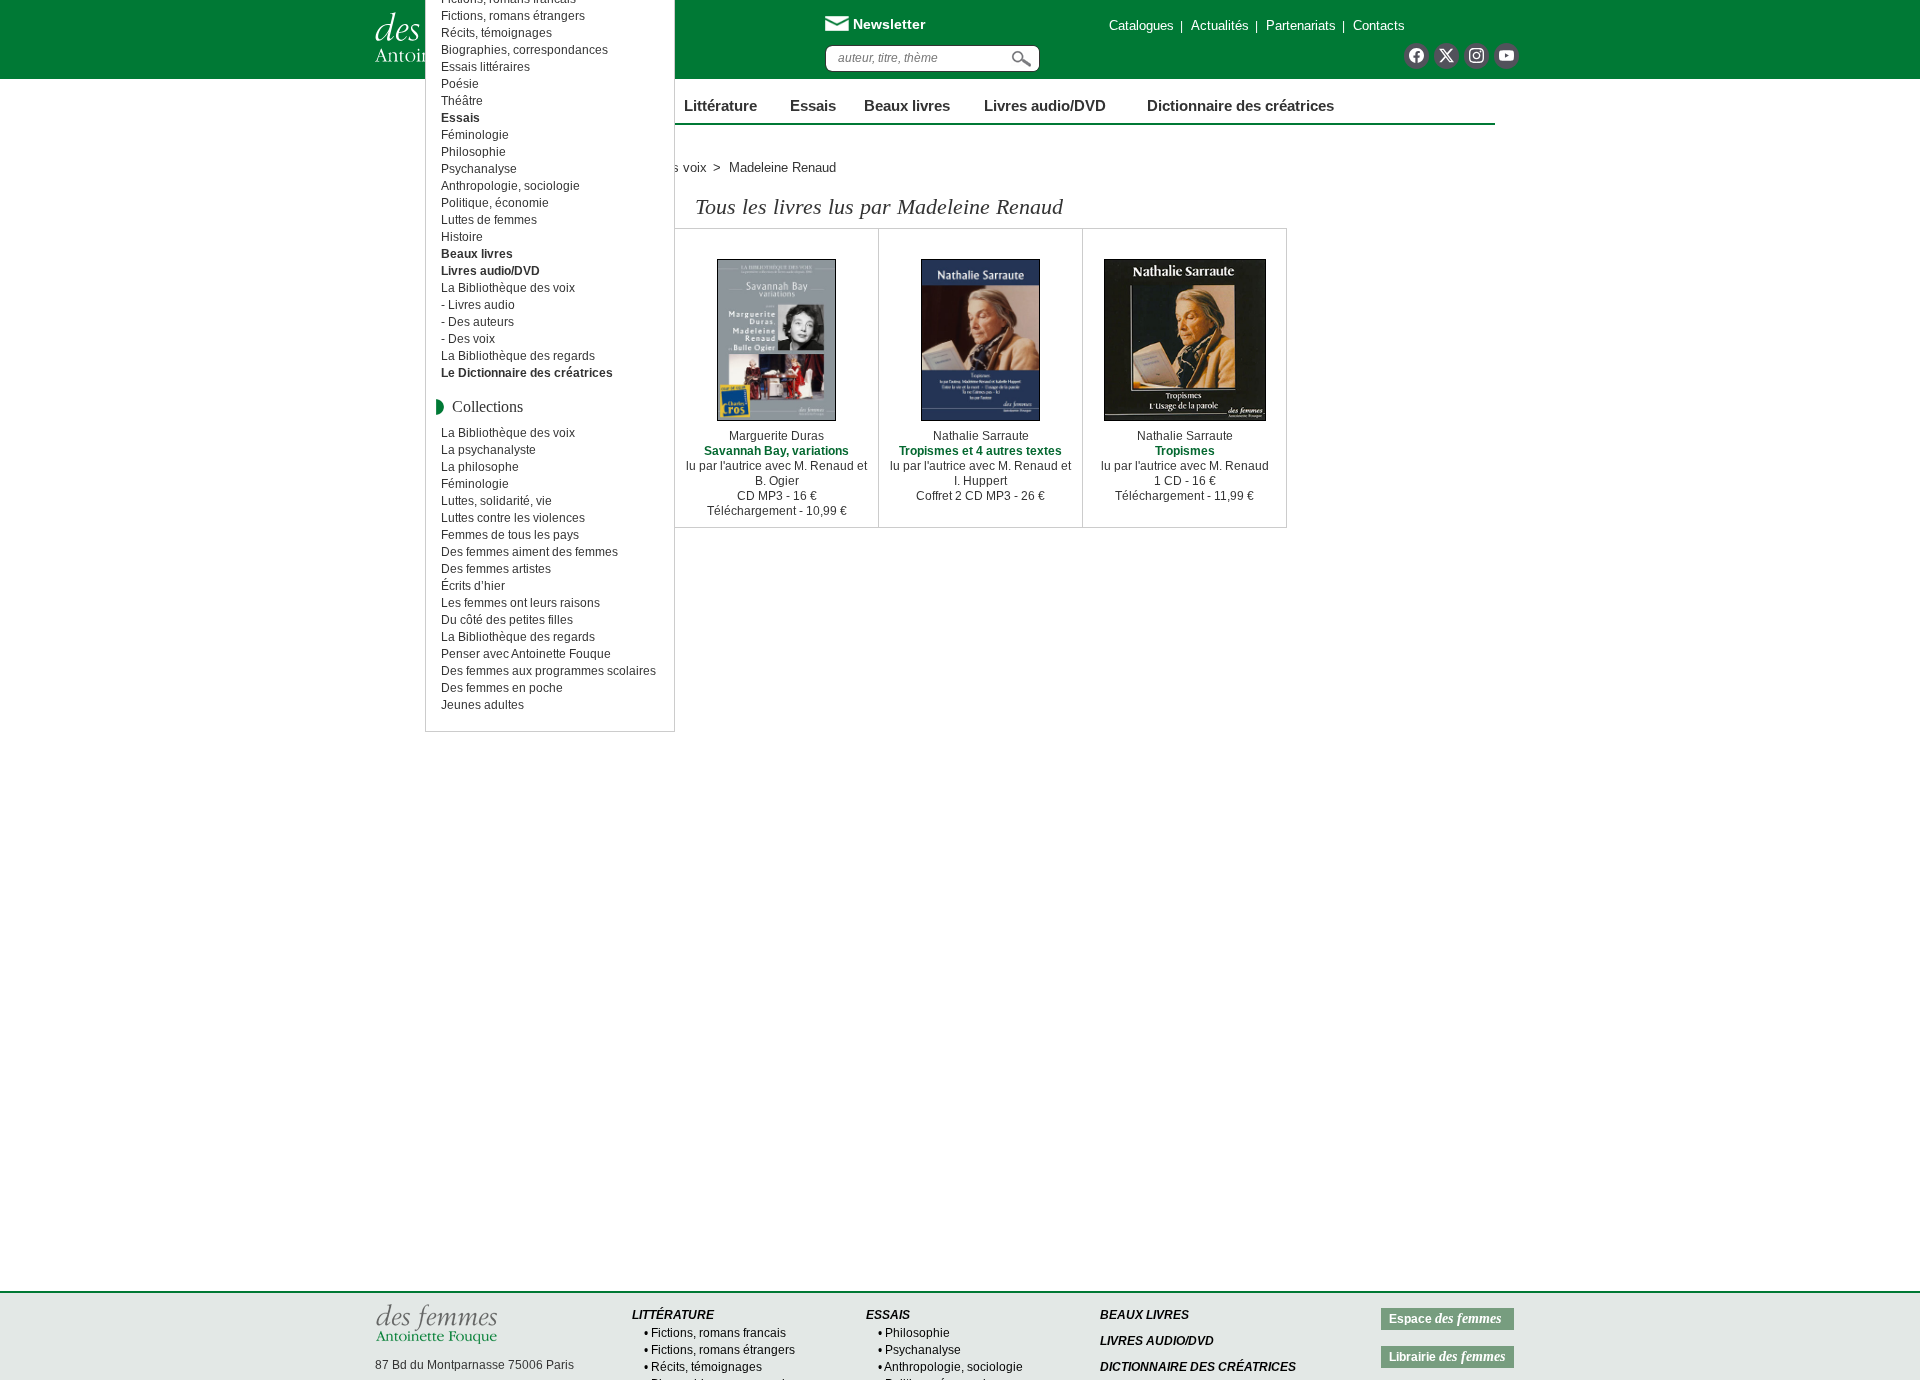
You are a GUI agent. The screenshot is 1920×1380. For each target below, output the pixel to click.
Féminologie (475, 135)
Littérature (720, 105)
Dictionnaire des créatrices (1240, 105)
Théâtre (462, 101)
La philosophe (480, 467)
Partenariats (1301, 25)
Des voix (681, 167)
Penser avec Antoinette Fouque (526, 654)
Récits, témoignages (496, 33)
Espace (1445, 1318)
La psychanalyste (488, 450)
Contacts (1379, 25)
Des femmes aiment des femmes (529, 552)
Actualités (1220, 25)
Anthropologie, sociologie (510, 186)
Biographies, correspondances (524, 50)
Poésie (460, 84)
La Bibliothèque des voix (508, 288)
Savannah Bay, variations (776, 451)
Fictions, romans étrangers (513, 16)
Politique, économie (495, 203)
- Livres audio (478, 305)
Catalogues (1141, 25)
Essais (813, 105)
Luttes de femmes (489, 220)
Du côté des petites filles (507, 620)
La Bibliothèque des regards (518, 356)
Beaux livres (907, 105)
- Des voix (468, 339)
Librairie (1447, 1356)
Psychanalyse (479, 169)
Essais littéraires (485, 67)
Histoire (462, 237)
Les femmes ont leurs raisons (520, 603)
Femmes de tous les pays (510, 535)
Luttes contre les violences (513, 518)
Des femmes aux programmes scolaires (548, 671)
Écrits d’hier (473, 586)
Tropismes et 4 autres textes (980, 451)
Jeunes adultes (482, 705)
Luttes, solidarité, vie (496, 501)
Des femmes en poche (502, 688)
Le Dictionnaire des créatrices (527, 373)
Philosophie (473, 152)
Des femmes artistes (496, 569)
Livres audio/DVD (1157, 1341)
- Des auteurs (477, 322)
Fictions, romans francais (718, 1333)
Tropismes (1185, 451)
